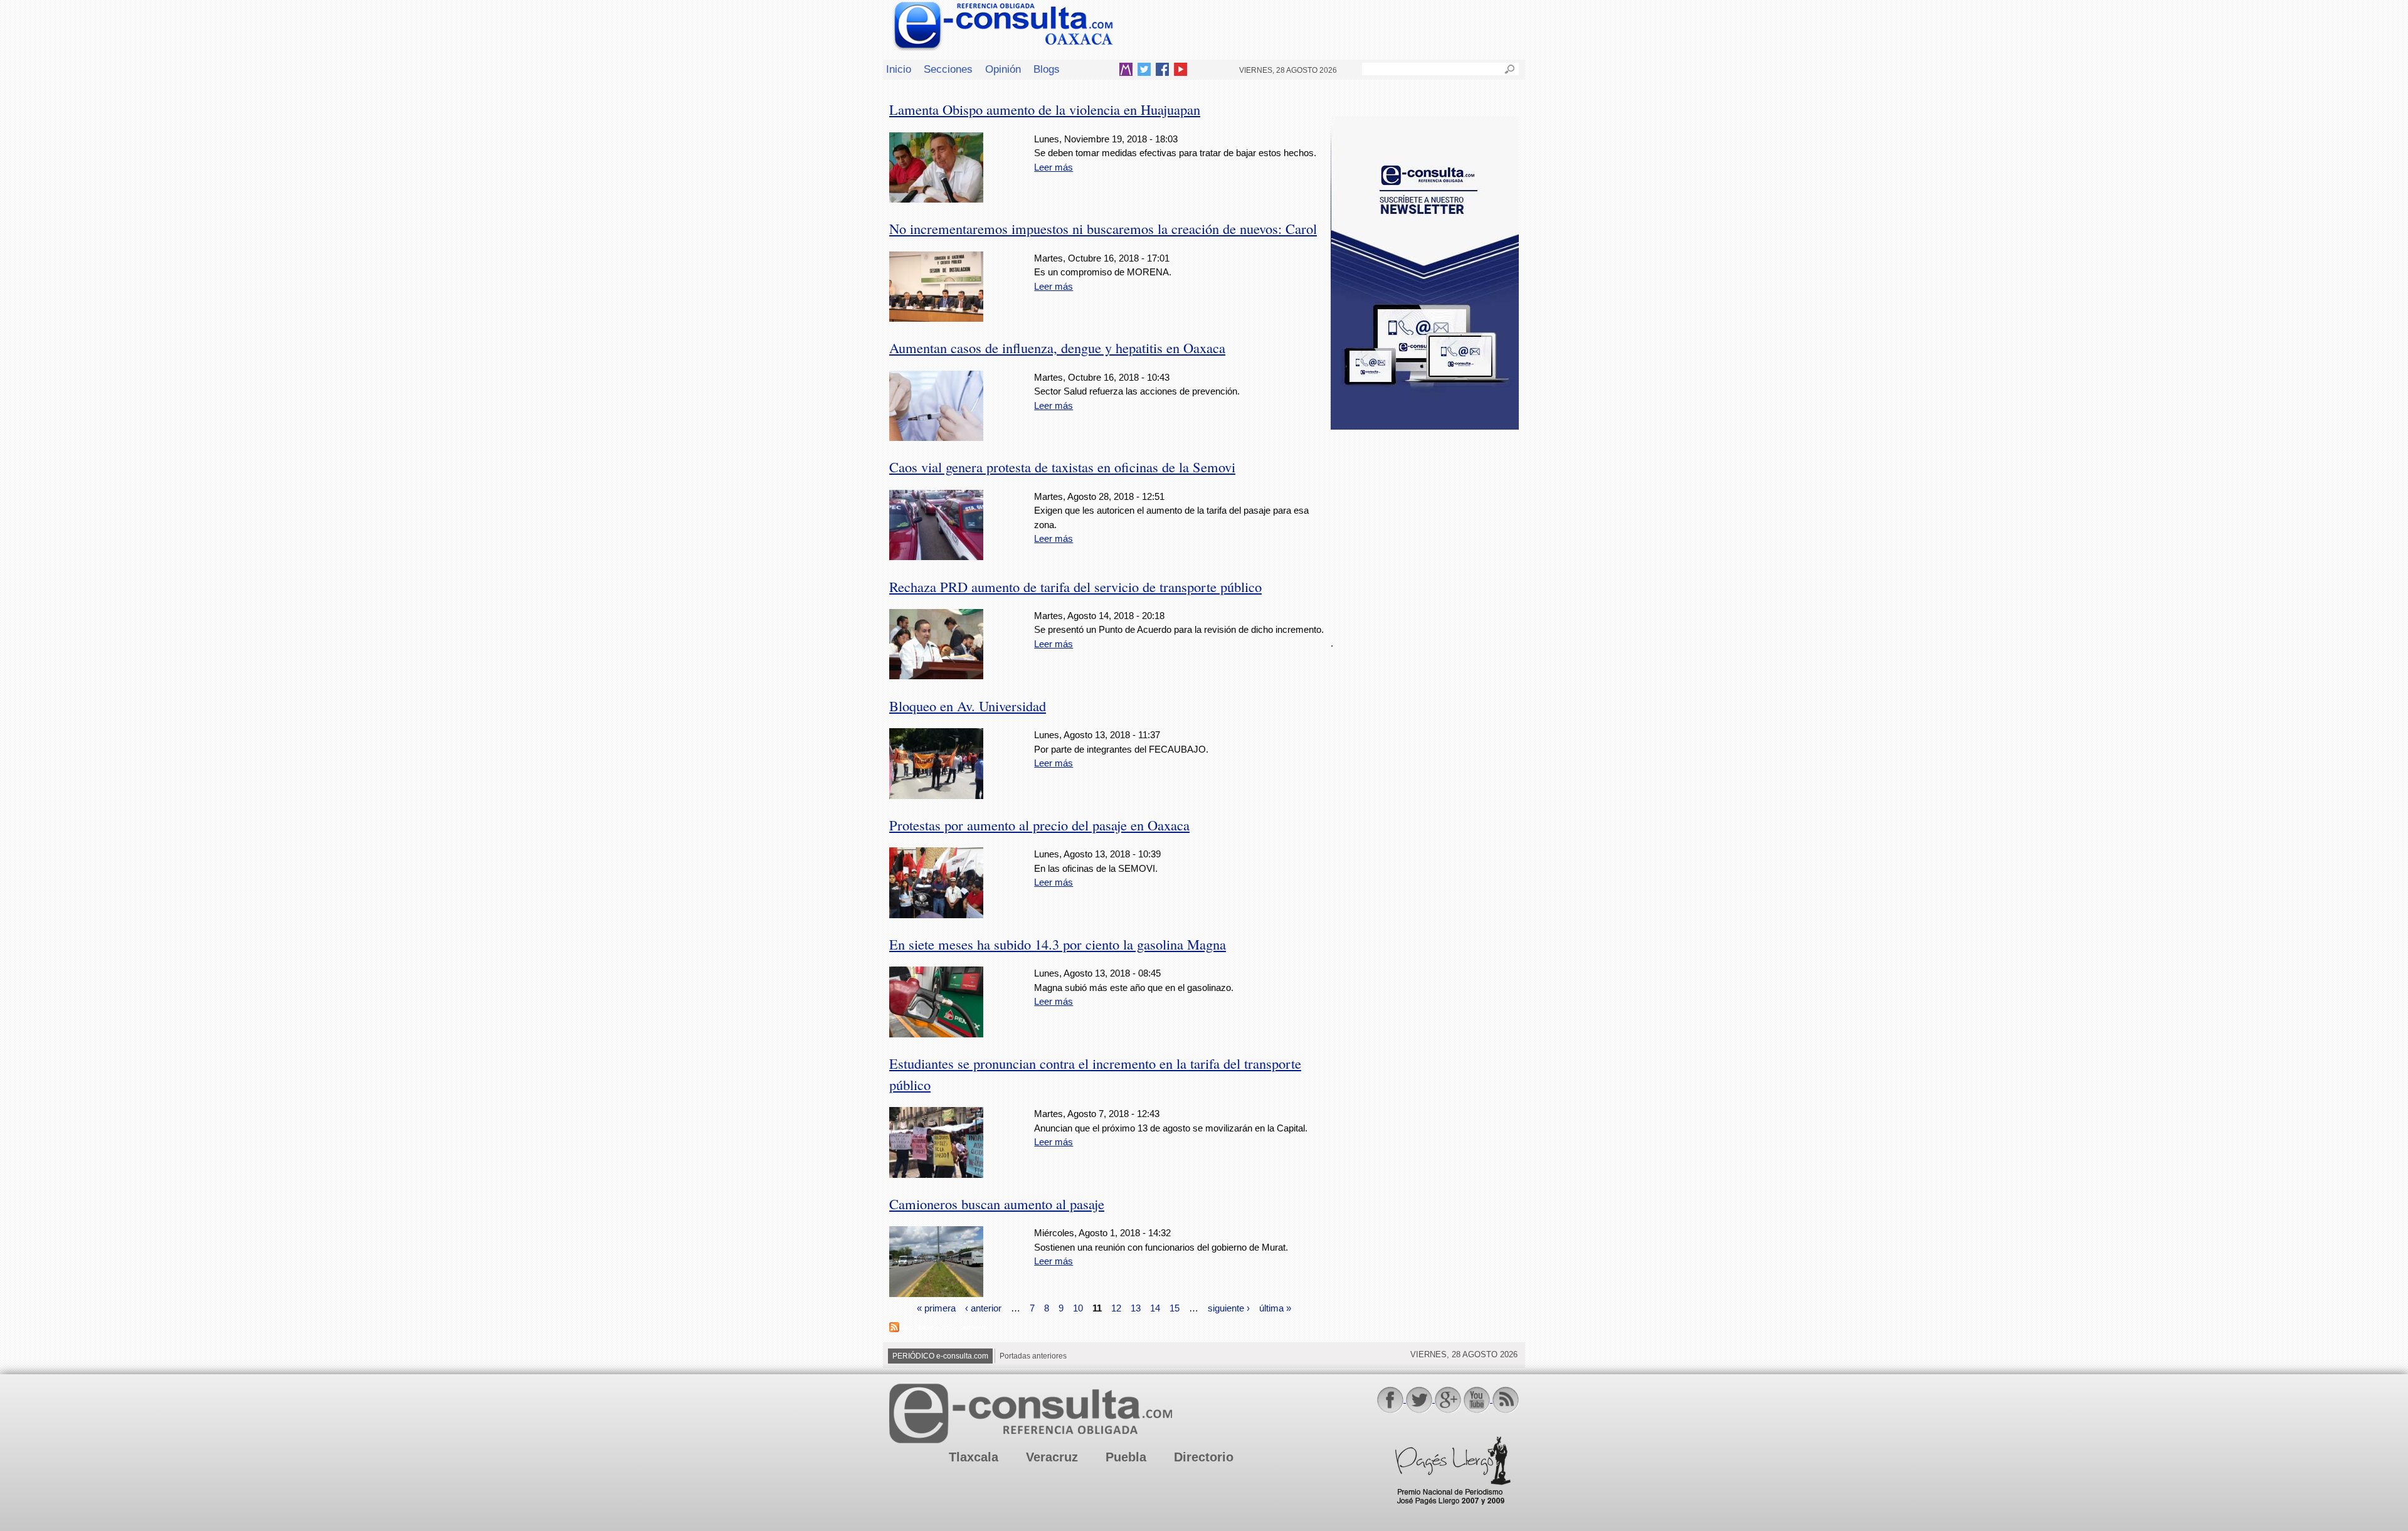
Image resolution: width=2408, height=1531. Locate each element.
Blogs (1047, 69)
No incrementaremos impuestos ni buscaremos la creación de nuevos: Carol (1103, 228)
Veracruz (1052, 1457)
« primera (936, 1307)
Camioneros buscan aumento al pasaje (997, 1204)
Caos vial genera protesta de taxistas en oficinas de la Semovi (1062, 467)
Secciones (948, 69)
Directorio (1204, 1457)
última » (1275, 1307)
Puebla (1126, 1457)
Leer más (1053, 167)
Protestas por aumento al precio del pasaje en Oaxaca (1039, 825)
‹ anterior (983, 1307)
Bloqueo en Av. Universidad (968, 706)
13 (1136, 1307)
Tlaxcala (974, 1457)
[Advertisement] (1425, 526)
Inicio (899, 69)
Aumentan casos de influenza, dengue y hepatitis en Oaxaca (1057, 347)
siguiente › (1229, 1307)
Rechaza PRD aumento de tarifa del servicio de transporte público (1075, 586)
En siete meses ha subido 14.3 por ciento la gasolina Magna (1058, 944)
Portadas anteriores (1033, 1356)
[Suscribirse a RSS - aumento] (894, 1329)
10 (1078, 1307)
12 (1116, 1307)
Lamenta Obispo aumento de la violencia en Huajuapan (1045, 109)
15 (1175, 1307)
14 (1155, 1307)
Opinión (1003, 69)
